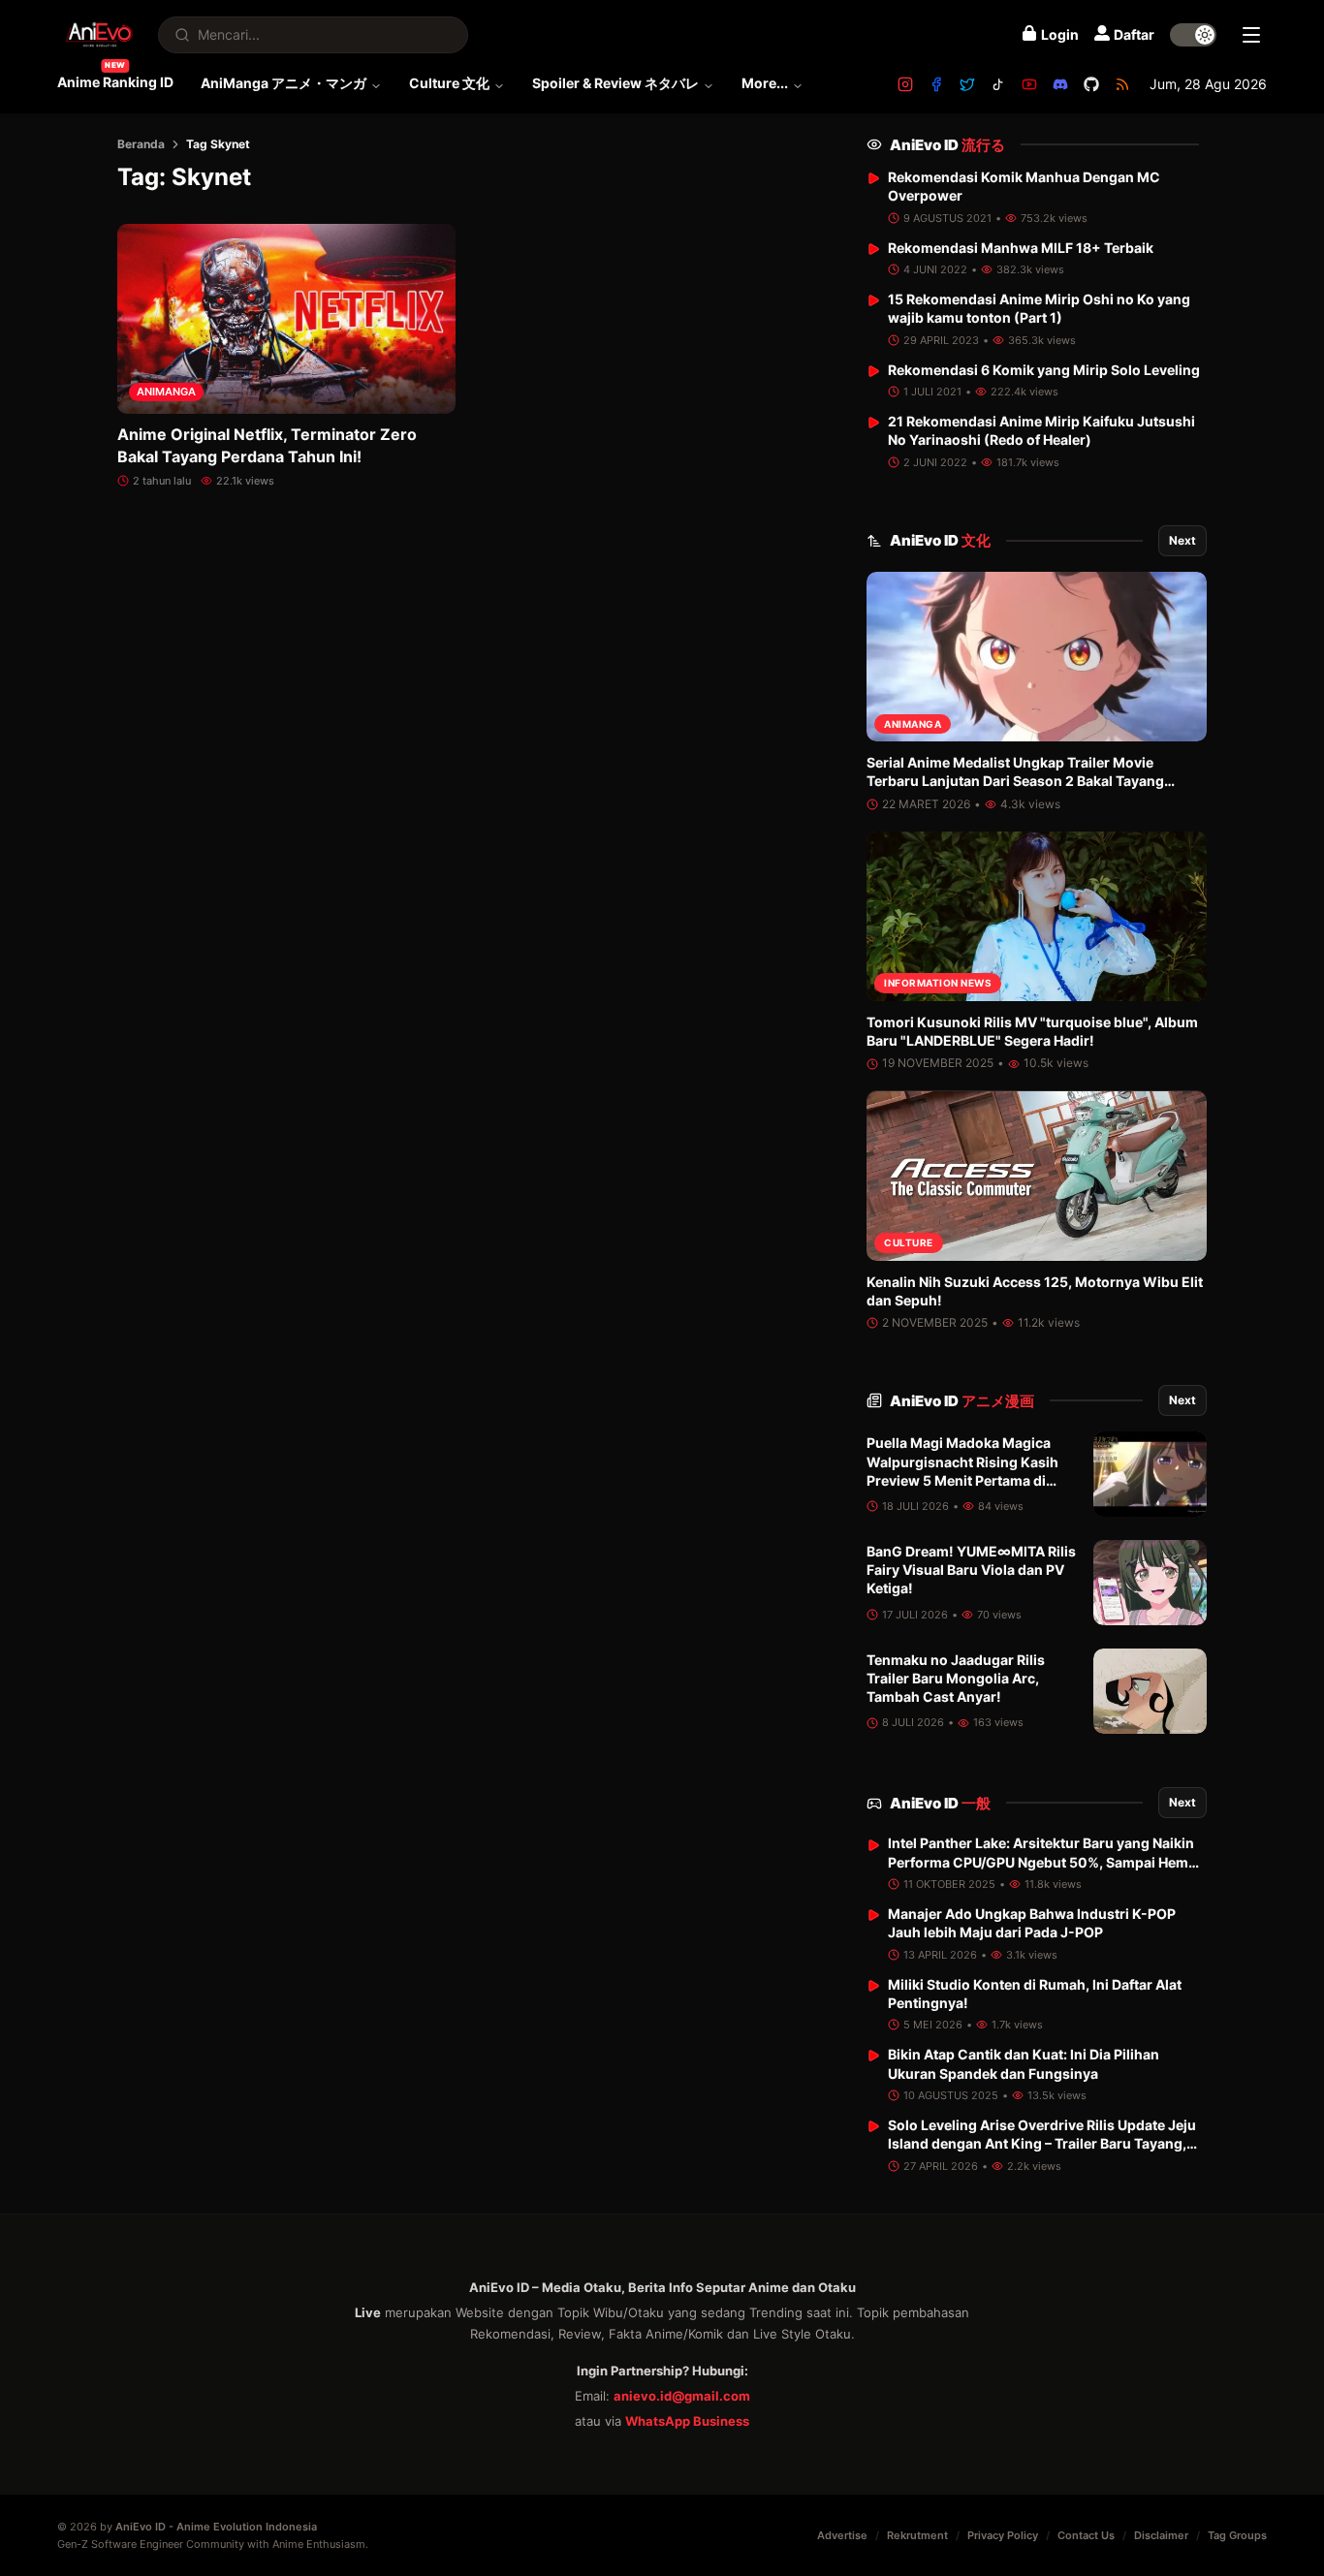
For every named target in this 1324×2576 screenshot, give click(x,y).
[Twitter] (967, 84)
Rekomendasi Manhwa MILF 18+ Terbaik (1021, 248)
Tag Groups (1237, 2535)
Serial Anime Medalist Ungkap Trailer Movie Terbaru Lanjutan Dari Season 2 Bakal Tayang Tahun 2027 (1015, 781)
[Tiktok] (998, 84)
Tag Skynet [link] (218, 144)
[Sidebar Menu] (1251, 35)
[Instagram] (905, 84)
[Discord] (1060, 84)
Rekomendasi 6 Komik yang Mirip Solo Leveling (1044, 370)
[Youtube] (1029, 84)
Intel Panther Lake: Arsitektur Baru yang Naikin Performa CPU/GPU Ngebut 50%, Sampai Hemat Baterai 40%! (1044, 1863)
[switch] (1193, 35)
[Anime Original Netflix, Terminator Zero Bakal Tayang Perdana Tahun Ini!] (286, 319)
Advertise (842, 2535)
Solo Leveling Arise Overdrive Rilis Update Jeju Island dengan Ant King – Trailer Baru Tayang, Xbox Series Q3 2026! (1042, 2144)
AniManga (166, 392)
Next (1182, 540)
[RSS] (1122, 84)
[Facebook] (936, 84)
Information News (938, 984)
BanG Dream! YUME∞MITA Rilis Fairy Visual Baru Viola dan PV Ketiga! (971, 1570)
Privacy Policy (1003, 2535)
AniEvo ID (947, 145)
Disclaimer (1161, 2535)
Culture (909, 1242)
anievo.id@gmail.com (682, 2396)
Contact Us (1086, 2535)
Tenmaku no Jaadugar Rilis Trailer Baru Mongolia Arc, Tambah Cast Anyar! (956, 1679)
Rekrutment (917, 2535)
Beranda (141, 144)
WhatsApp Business (687, 2421)
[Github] (1091, 84)
